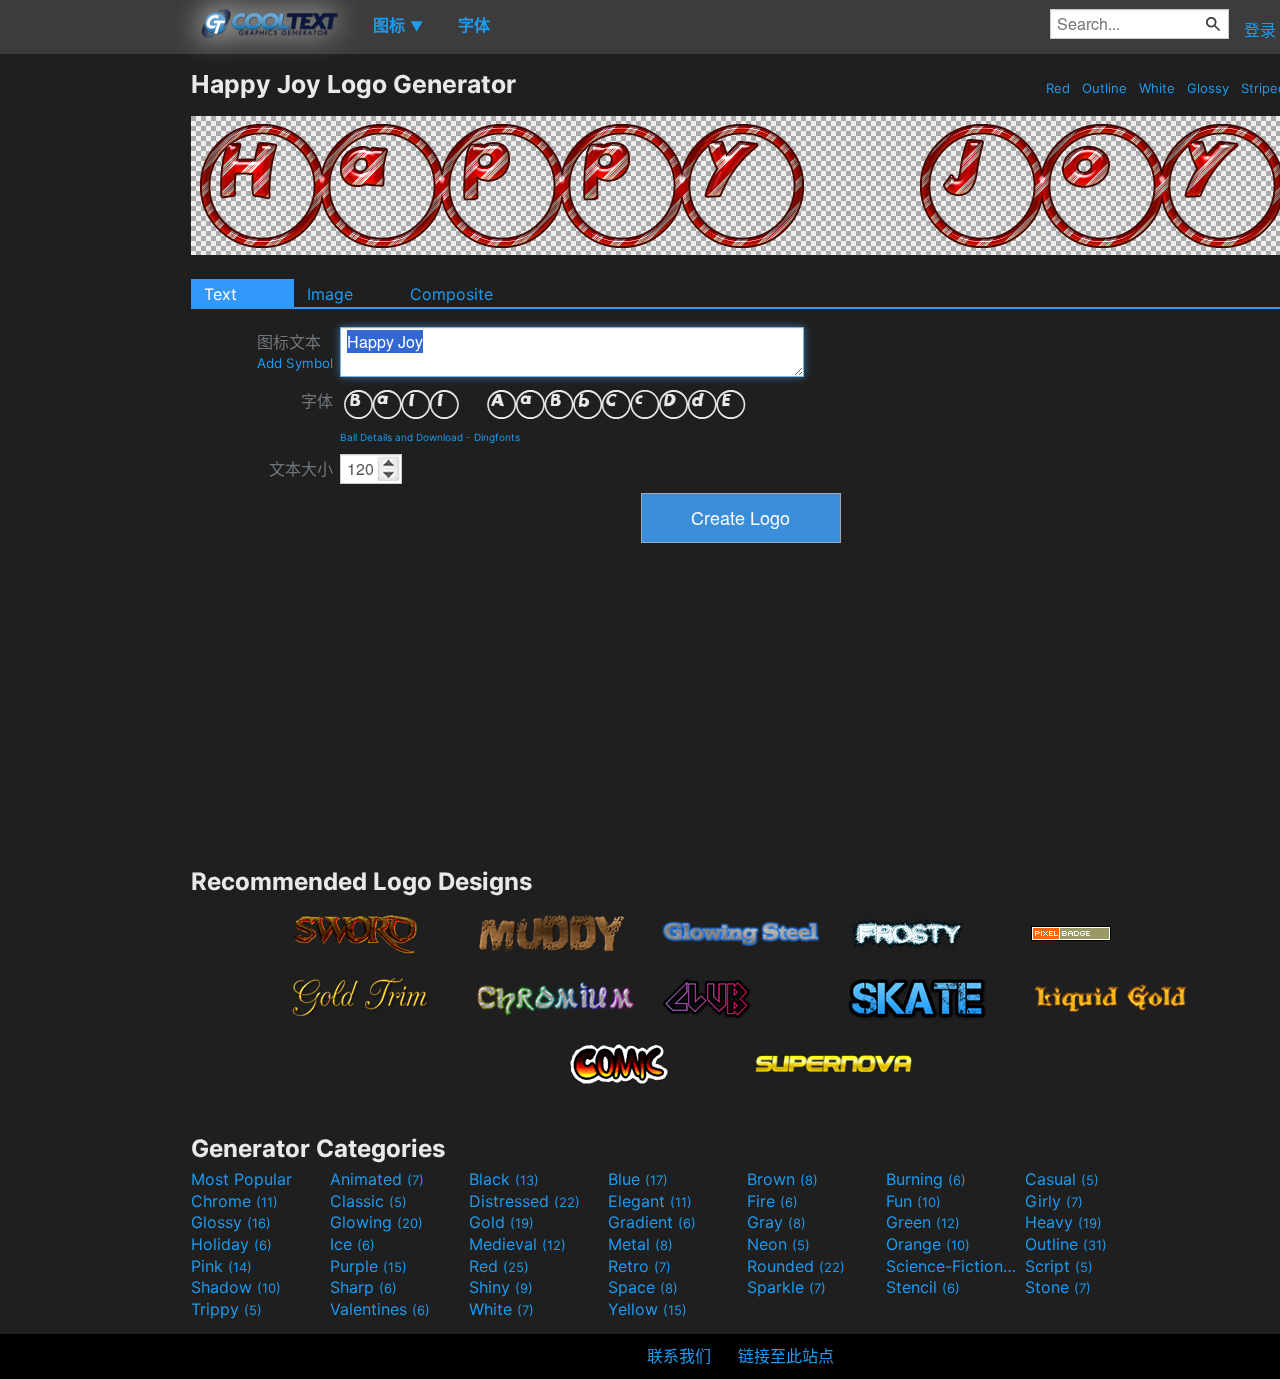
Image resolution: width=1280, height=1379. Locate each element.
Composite (451, 294)
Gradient (652, 1222)
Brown (782, 1179)
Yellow (647, 1309)
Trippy (226, 1309)
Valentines (380, 1309)
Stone (1058, 1287)
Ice (352, 1244)
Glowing (376, 1222)
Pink (221, 1266)
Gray (776, 1222)
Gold (501, 1222)
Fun (913, 1201)
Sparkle (786, 1287)
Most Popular (241, 1179)
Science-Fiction (953, 1266)
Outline (1104, 88)
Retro (639, 1266)
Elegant (650, 1201)
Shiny (501, 1287)
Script (1059, 1266)
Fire (772, 1201)
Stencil (923, 1287)
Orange (928, 1244)
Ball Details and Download (401, 437)
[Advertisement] (95, 369)
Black (504, 1179)
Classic (368, 1201)
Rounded (796, 1266)
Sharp (363, 1287)
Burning (926, 1179)
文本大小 (301, 469)
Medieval (517, 1244)
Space (643, 1287)
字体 (317, 401)
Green (923, 1222)
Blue (638, 1179)
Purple (368, 1266)
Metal (640, 1244)
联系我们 (679, 1356)
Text (220, 294)
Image (330, 294)
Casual (1062, 1179)
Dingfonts (497, 437)
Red (1058, 88)
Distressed (524, 1201)
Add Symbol (295, 363)
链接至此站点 (786, 1356)
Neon (778, 1244)
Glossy (1208, 88)
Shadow (236, 1287)
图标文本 (295, 351)
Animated (377, 1179)
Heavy (1063, 1222)
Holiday (231, 1244)
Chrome (234, 1201)
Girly (1054, 1201)
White (1157, 88)
